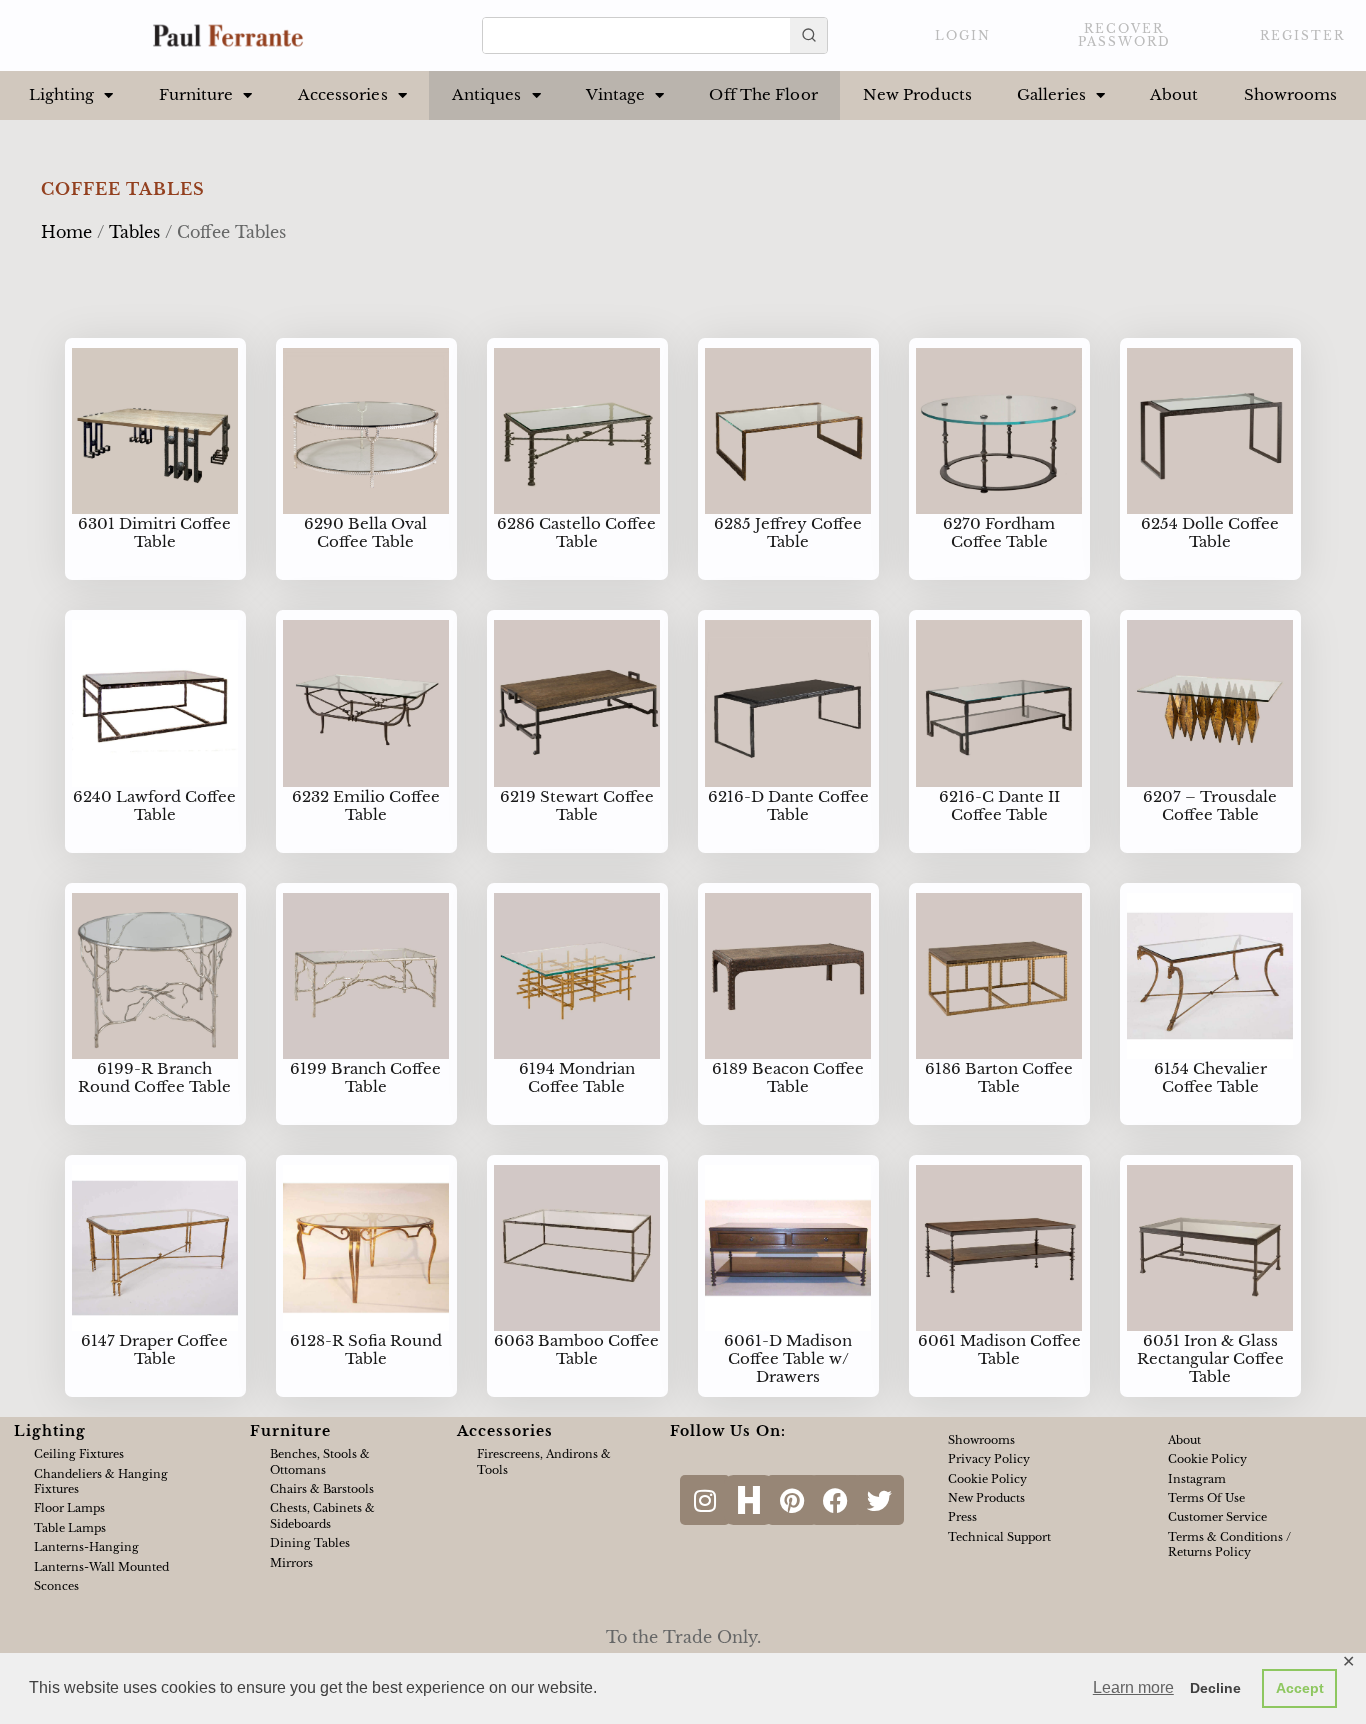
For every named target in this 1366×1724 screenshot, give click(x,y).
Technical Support (999, 1537)
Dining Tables (310, 1543)
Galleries (1051, 94)
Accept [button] (1300, 1688)
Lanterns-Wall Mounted (101, 1567)
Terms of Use (1206, 1498)
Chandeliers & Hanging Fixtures (101, 1481)
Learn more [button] (1133, 1687)
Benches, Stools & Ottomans (320, 1461)
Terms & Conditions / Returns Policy (1229, 1544)
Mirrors (291, 1563)
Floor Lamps (69, 1508)
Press (962, 1517)
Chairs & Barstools (322, 1489)
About (1174, 94)
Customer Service (1217, 1517)
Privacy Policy (989, 1459)
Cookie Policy (987, 1479)
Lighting (62, 94)
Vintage (616, 94)
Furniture (196, 94)
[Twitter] (879, 1500)
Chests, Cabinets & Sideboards (322, 1515)
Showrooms (1291, 94)
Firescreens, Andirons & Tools (544, 1461)
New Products (917, 94)
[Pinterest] (792, 1500)
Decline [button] (1215, 1688)
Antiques (487, 94)
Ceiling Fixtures (79, 1454)
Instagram (1197, 1479)
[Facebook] (836, 1500)
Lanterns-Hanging (86, 1547)
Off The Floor (763, 94)
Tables (134, 232)
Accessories (343, 94)
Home (66, 232)
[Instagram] (705, 1500)
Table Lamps (70, 1528)
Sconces (56, 1586)
